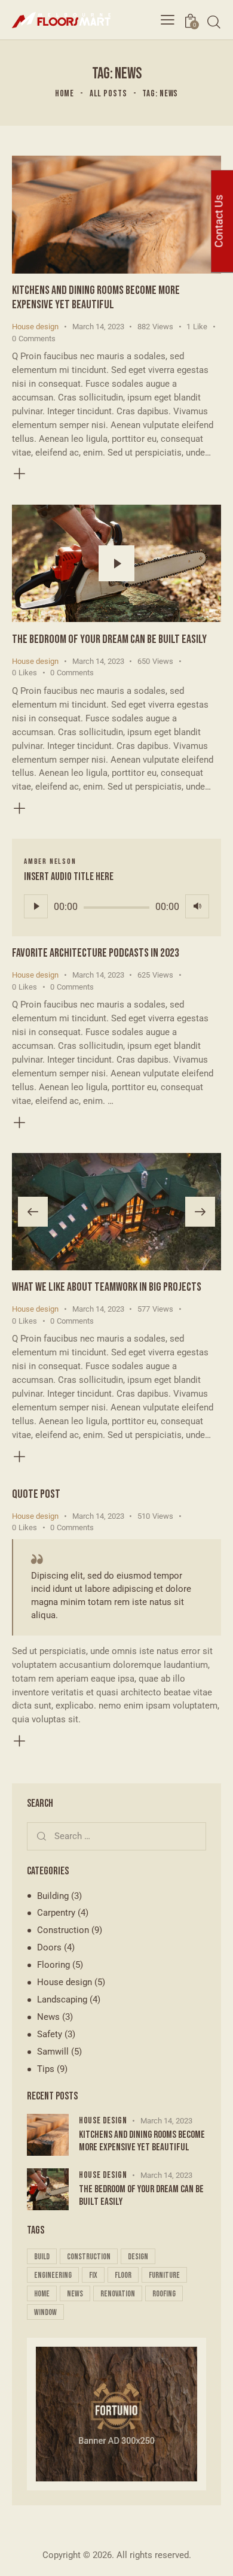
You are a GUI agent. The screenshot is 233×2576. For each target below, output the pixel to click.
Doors (49, 1947)
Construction (63, 1930)
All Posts (108, 94)
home (42, 2294)
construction (89, 2257)
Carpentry (56, 1913)
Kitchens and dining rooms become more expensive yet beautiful (96, 298)
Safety (50, 2034)
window (45, 2312)
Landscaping (62, 1999)
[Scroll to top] (213, 2556)
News (48, 2017)
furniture (164, 2275)
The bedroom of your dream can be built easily (109, 639)
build (42, 2257)
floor (123, 2275)
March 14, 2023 (98, 327)
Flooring (53, 1965)
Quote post (36, 1494)
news (75, 2294)
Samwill (53, 2052)
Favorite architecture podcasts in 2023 (96, 953)
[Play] (36, 906)
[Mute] (197, 906)
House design (35, 327)
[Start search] (214, 22)
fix (93, 2275)
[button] (33, 1212)
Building (53, 1896)
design (138, 2257)
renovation (118, 2294)
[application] (116, 906)
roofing (164, 2294)
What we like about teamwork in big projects (107, 1287)
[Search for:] (116, 1836)
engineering (53, 2275)
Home (65, 94)
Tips (46, 2069)
